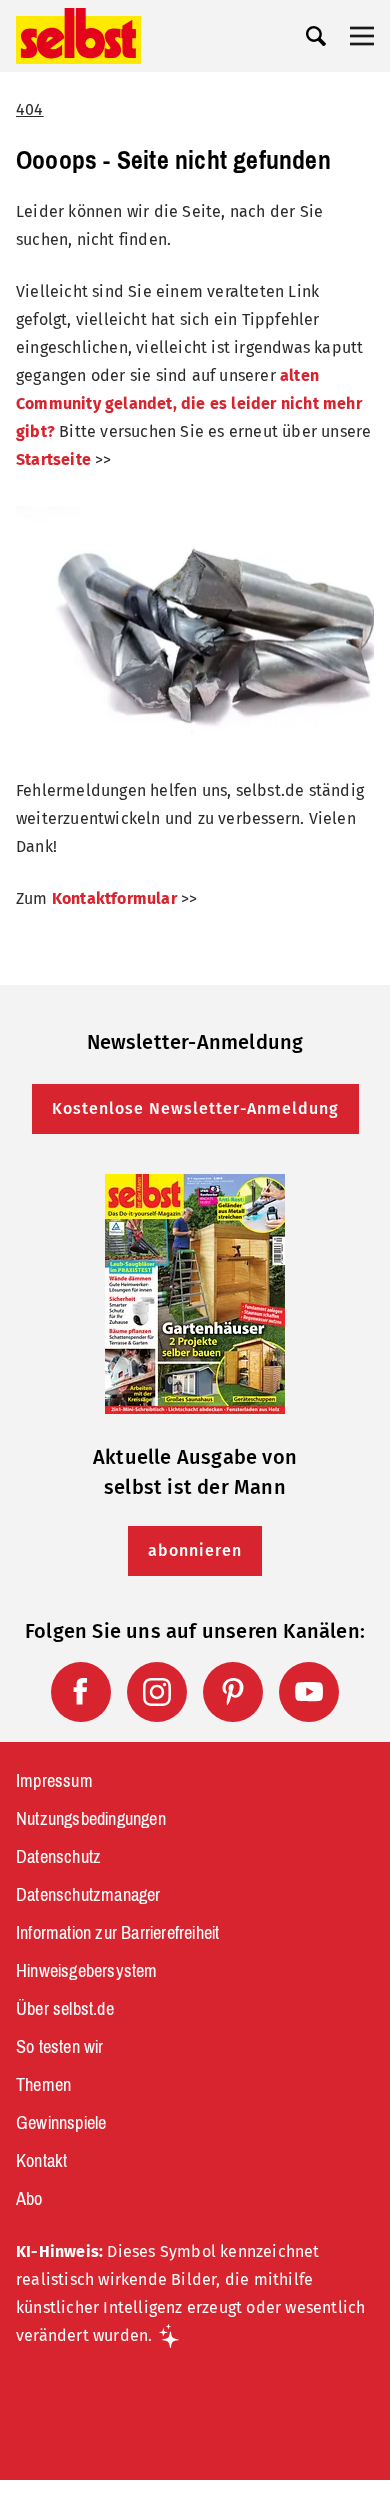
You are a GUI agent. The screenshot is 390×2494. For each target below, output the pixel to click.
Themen (43, 2085)
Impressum (54, 1781)
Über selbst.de (65, 2009)
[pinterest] (233, 1692)
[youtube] (309, 1692)
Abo (29, 2199)
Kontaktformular (114, 898)
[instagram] (157, 1692)
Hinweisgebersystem (87, 1971)
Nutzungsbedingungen (91, 1819)
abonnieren (195, 1550)
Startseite (53, 459)
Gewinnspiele (61, 2123)
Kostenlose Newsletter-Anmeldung (195, 1108)
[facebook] (81, 1692)
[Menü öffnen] (362, 36)
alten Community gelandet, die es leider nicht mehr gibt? (189, 403)
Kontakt (41, 2161)
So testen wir (60, 2047)
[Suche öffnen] (316, 36)
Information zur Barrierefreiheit (117, 1933)
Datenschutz (58, 1857)
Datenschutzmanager (88, 1895)
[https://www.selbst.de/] (78, 36)
